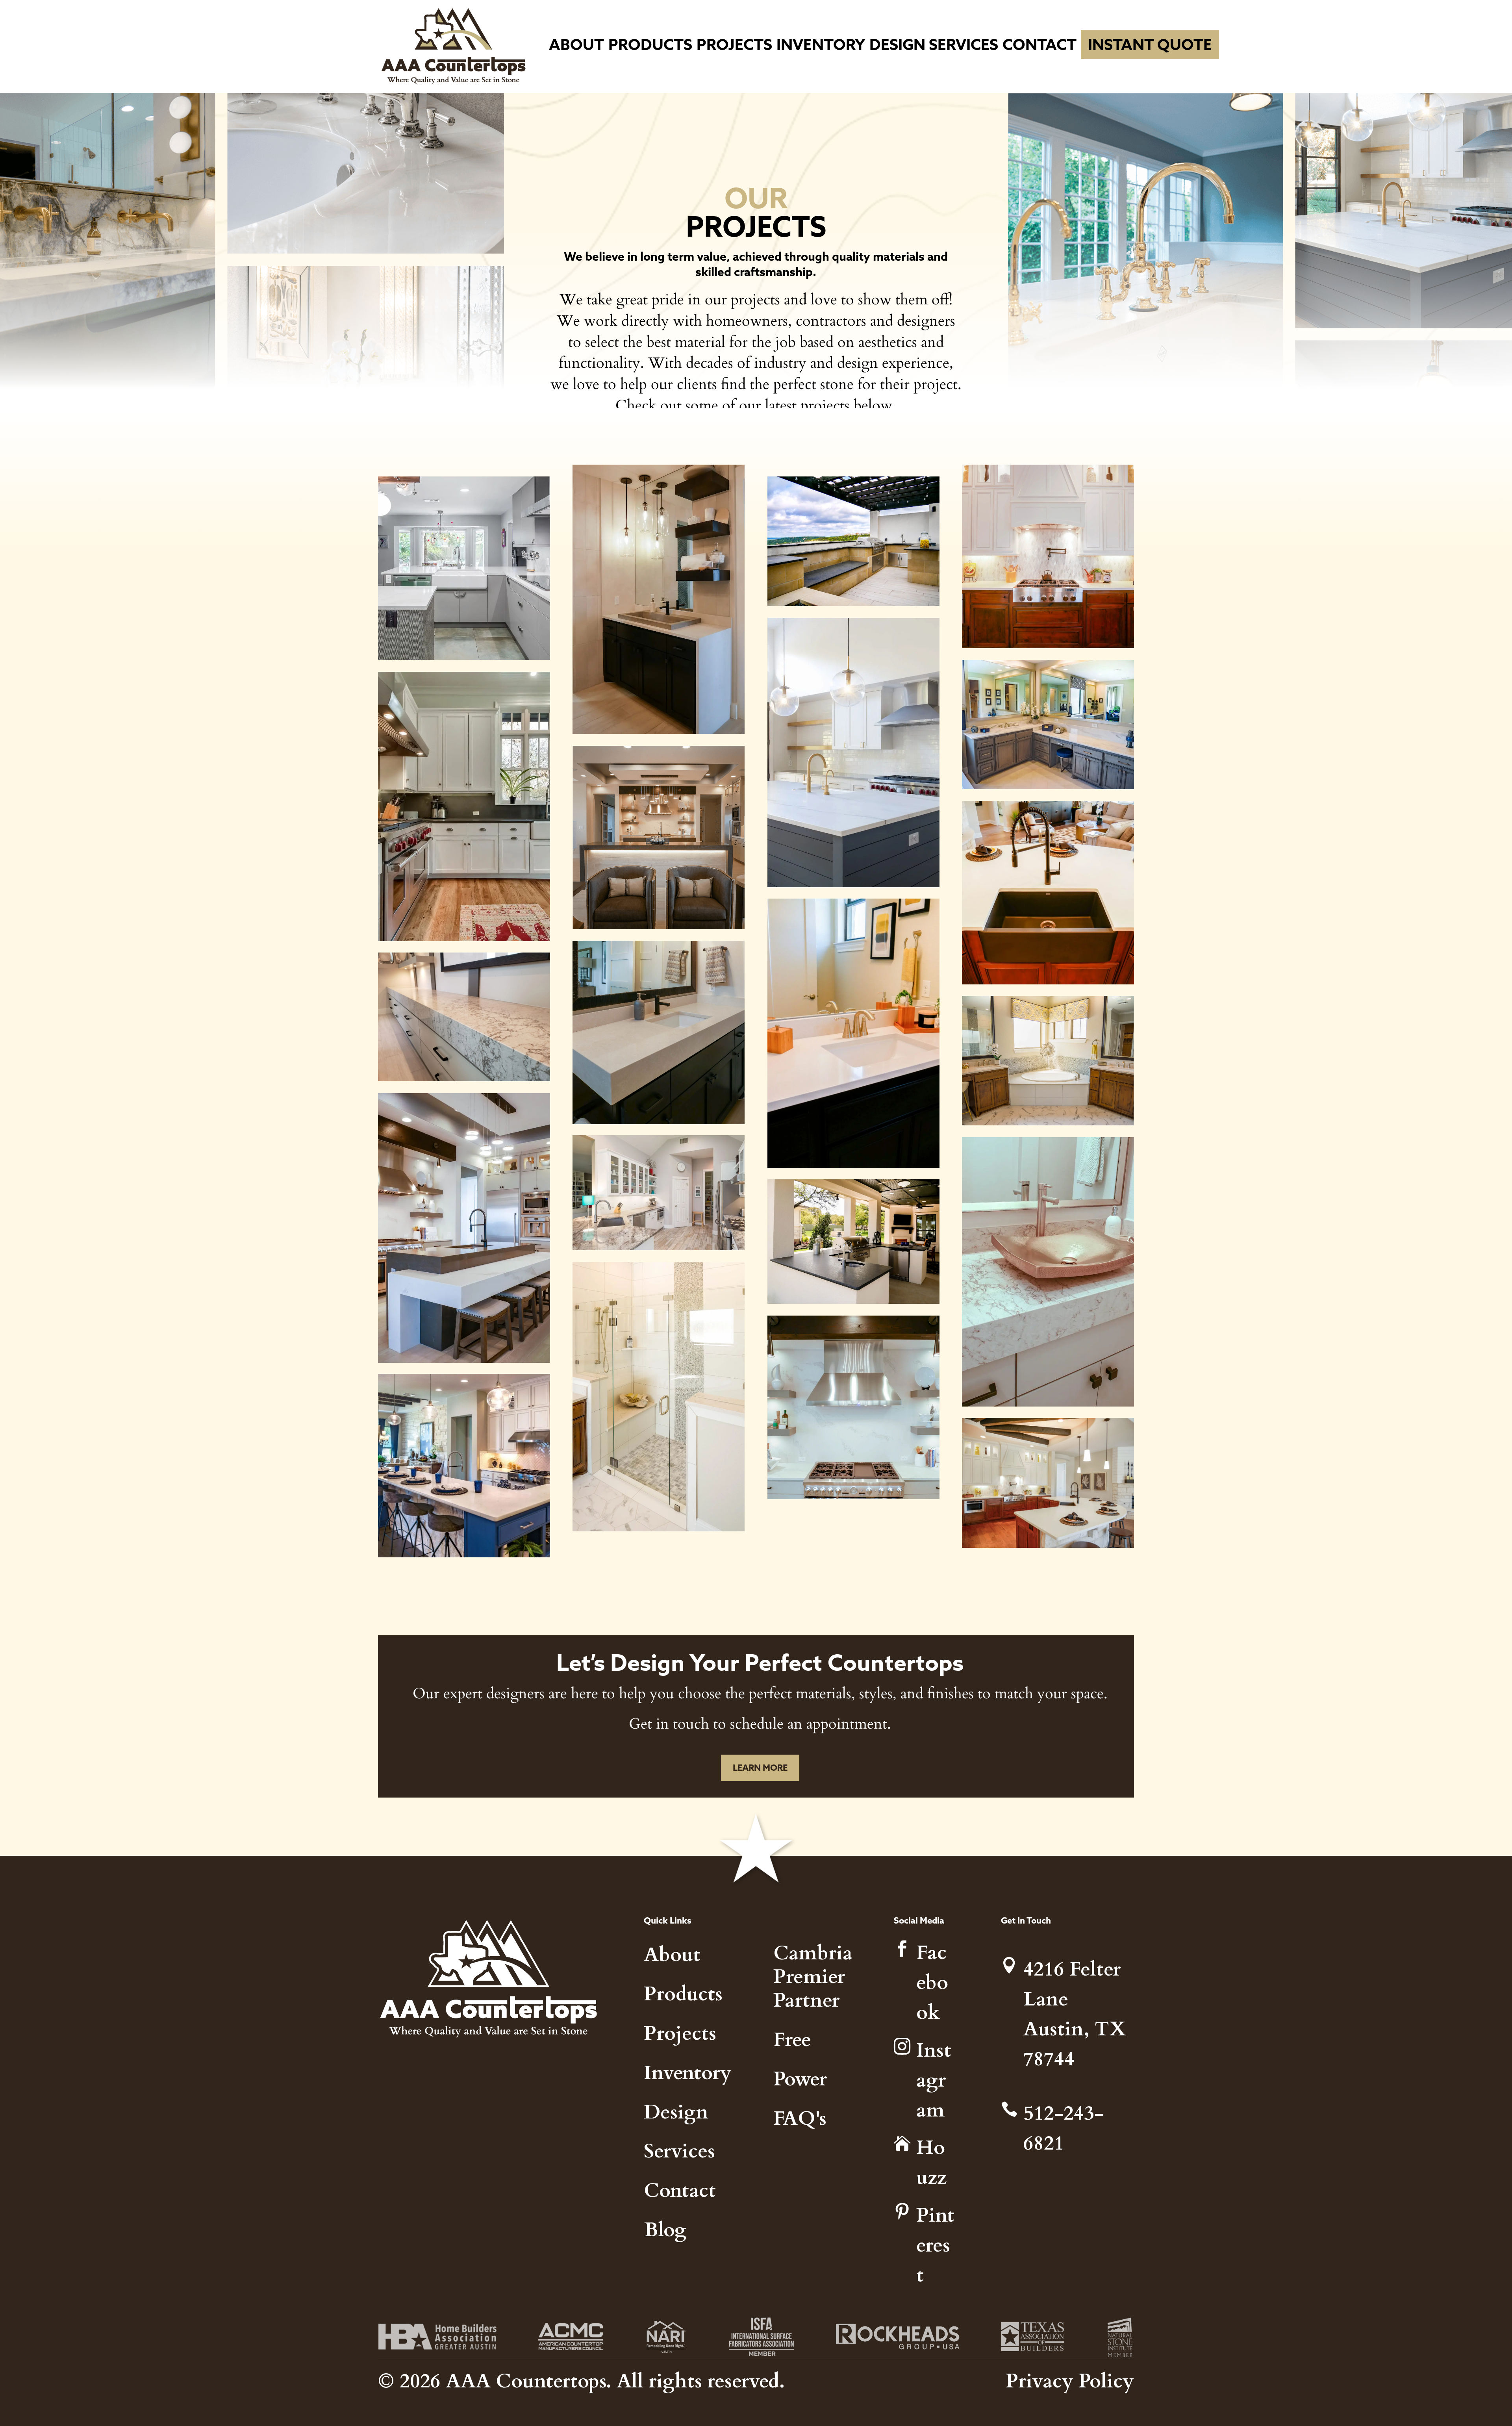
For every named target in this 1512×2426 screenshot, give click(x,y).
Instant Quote (1150, 44)
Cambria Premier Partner (813, 1975)
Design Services (934, 44)
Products (650, 44)
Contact (1039, 44)
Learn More (760, 1768)
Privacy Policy (1070, 2379)
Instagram (934, 2079)
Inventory (821, 44)
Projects (734, 44)
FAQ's (800, 2117)
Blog (665, 2228)
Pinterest (935, 2243)
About (576, 44)
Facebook (932, 1981)
